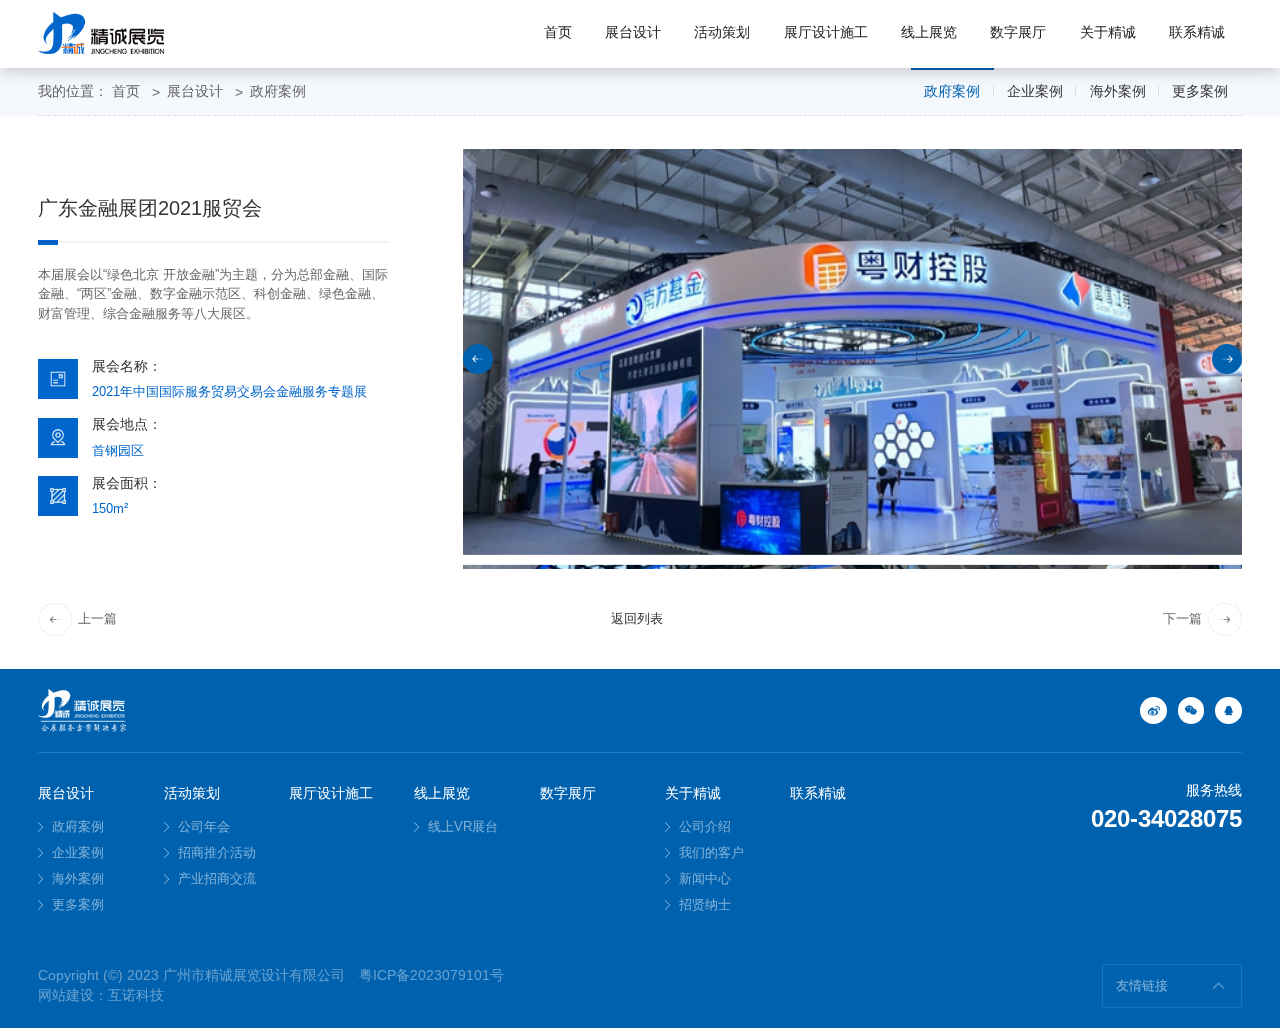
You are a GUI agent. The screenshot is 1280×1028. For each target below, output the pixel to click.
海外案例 (1118, 91)
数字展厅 (1018, 32)
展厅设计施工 (826, 32)
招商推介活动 (215, 852)
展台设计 (633, 32)
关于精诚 (1108, 32)
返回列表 (637, 618)
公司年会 (202, 826)
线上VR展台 (461, 826)
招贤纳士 (703, 904)
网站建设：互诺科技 (101, 995)
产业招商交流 (215, 878)
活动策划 (722, 32)
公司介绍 (703, 826)
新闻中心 (703, 878)
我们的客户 (709, 852)
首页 (558, 32)
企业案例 (1035, 91)
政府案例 (278, 91)
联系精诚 (1197, 32)
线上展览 (929, 32)
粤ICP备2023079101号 (431, 975)
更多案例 (1200, 91)
